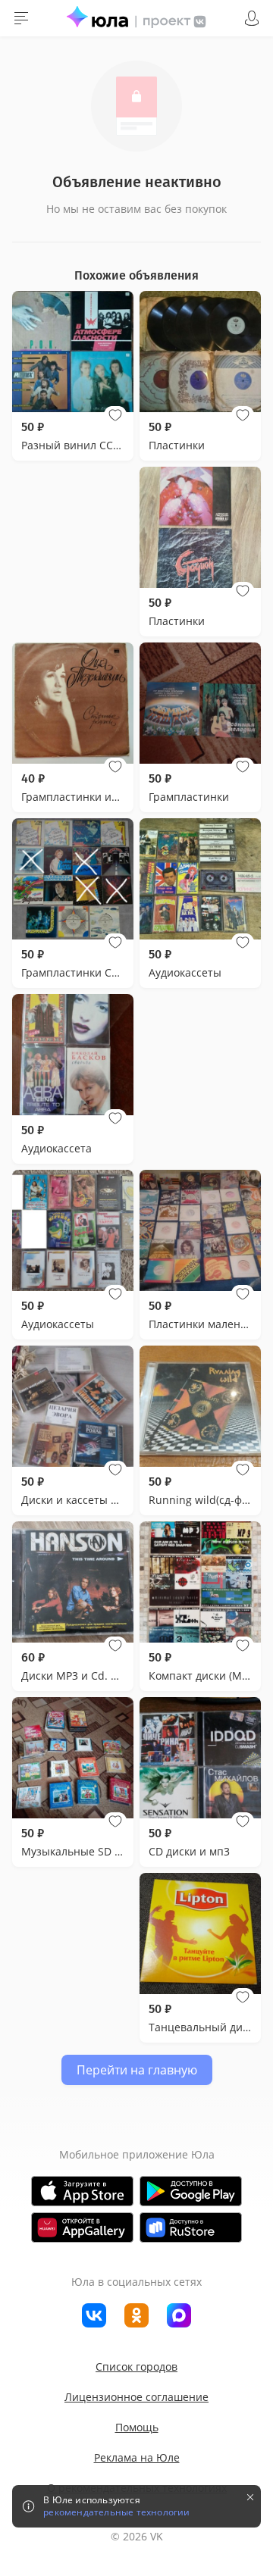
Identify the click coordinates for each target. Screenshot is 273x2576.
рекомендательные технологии (116, 2512)
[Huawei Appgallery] (82, 2227)
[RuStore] (191, 2227)
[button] (115, 415)
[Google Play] (191, 2191)
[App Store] (82, 2191)
